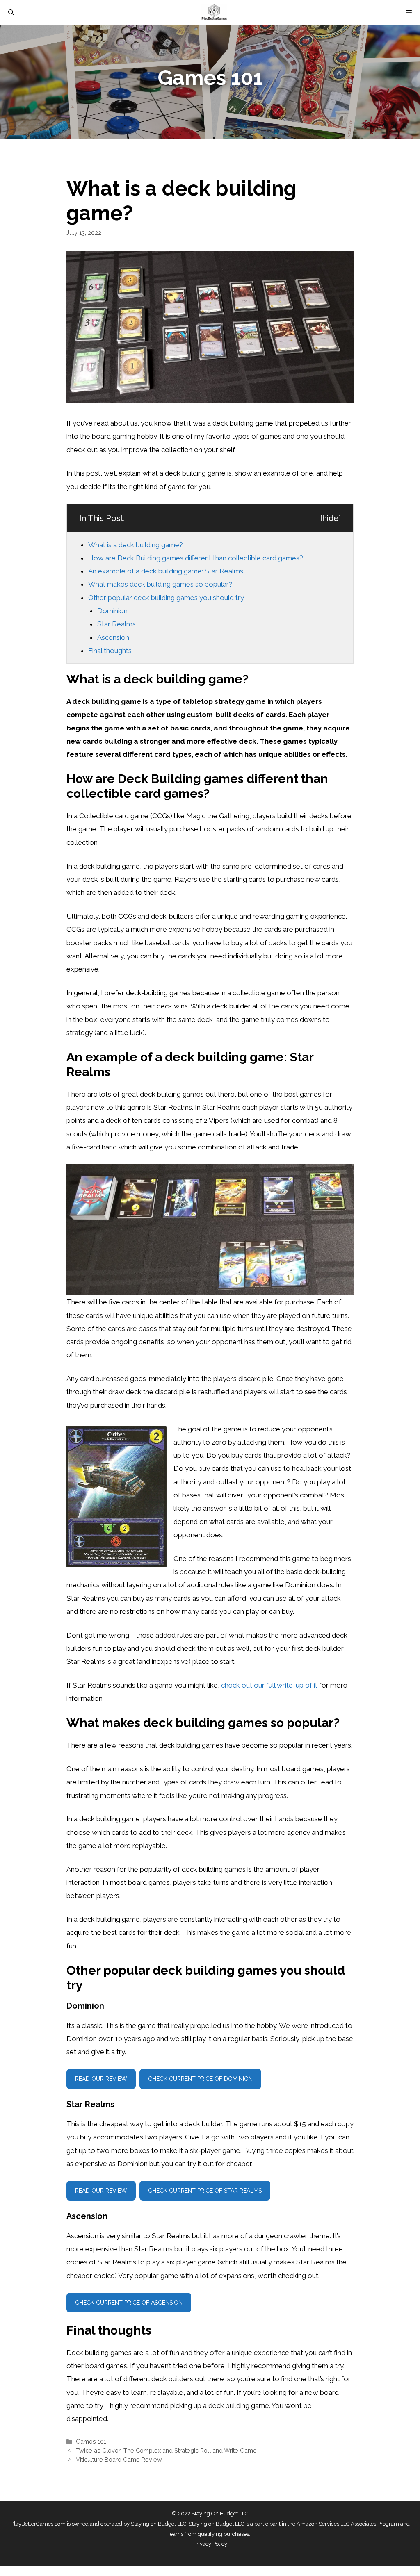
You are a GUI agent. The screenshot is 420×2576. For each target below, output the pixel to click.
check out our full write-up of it (269, 1685)
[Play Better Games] (214, 12)
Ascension (113, 637)
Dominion (112, 611)
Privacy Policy (210, 2544)
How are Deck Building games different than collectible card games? (196, 558)
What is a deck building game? (136, 545)
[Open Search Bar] (11, 12)
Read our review (101, 2191)
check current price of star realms (205, 2191)
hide (331, 518)
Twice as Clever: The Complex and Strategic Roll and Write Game (166, 2450)
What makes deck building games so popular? (160, 584)
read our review (101, 2079)
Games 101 (91, 2441)
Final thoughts (110, 651)
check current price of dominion (200, 2079)
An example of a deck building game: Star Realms (166, 571)
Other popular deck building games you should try (166, 598)
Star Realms (116, 624)
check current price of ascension (129, 2303)
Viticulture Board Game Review (119, 2459)
